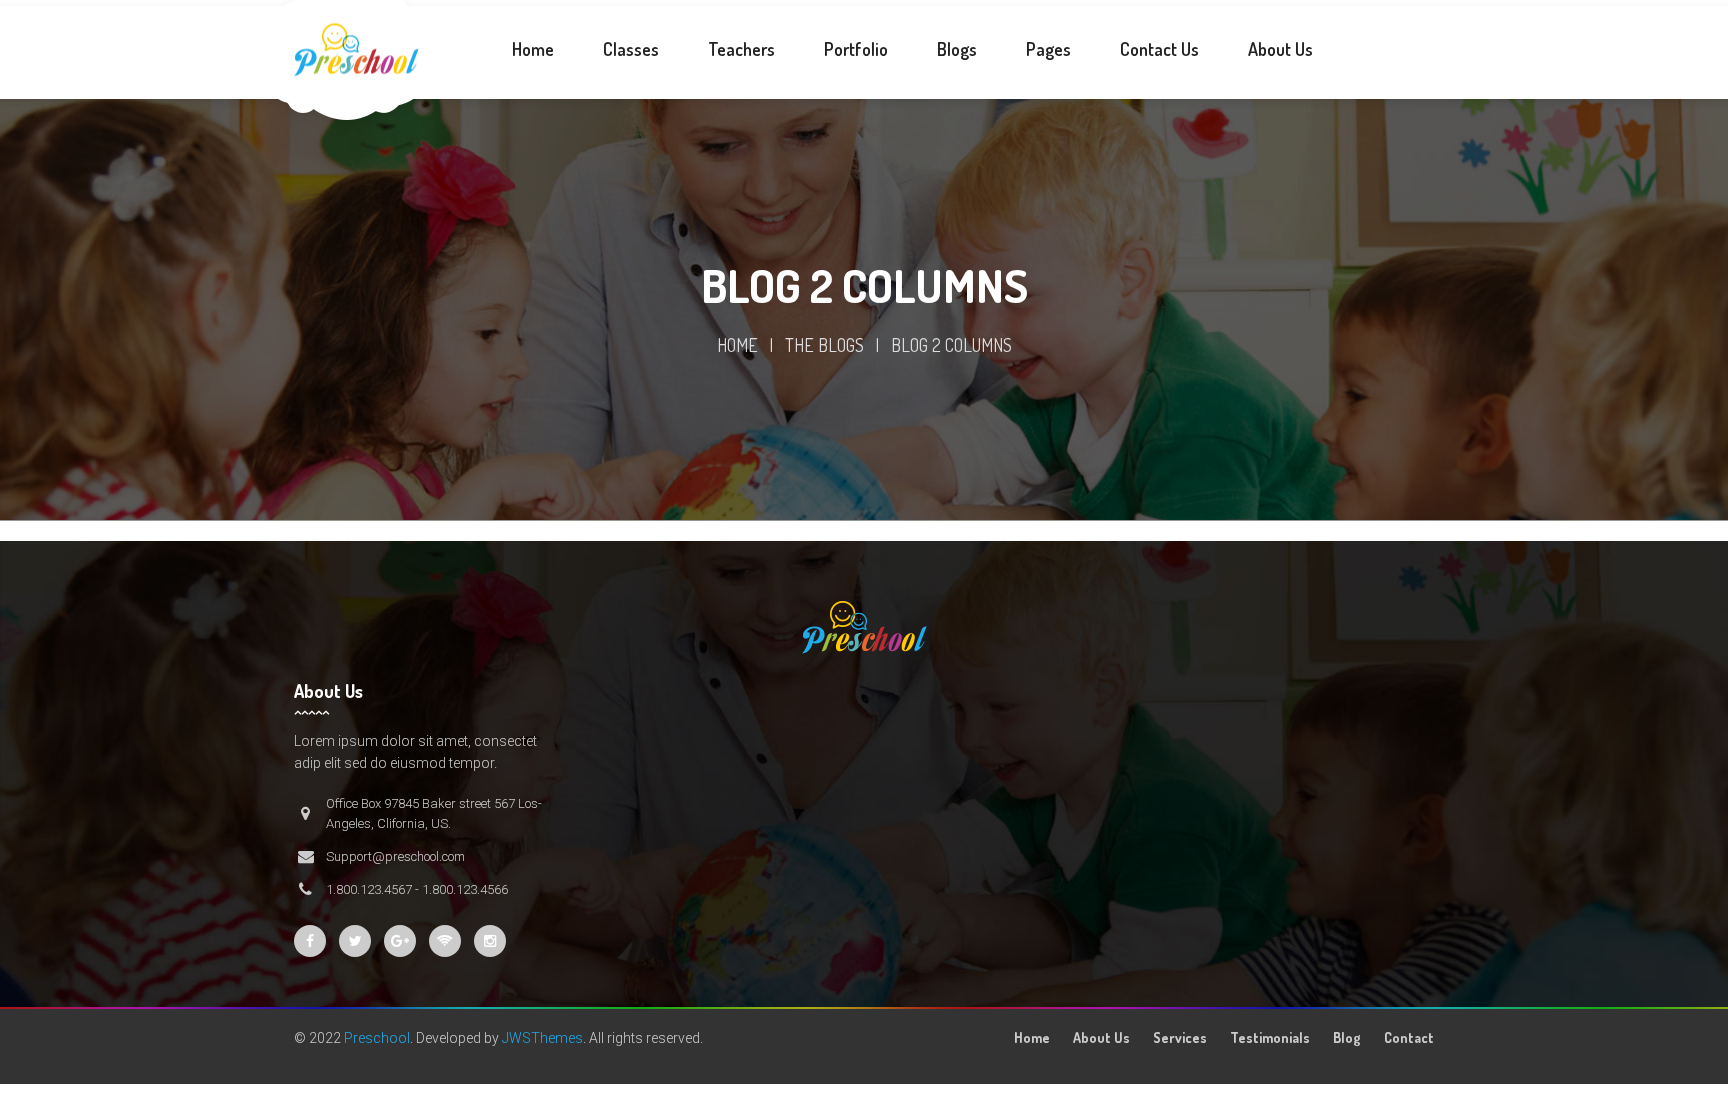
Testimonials (1270, 1037)
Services (1180, 1037)
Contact (1409, 1037)
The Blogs (824, 345)
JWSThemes (542, 1038)
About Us (1101, 1037)
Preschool (377, 1038)
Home (737, 345)
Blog (1347, 1037)
